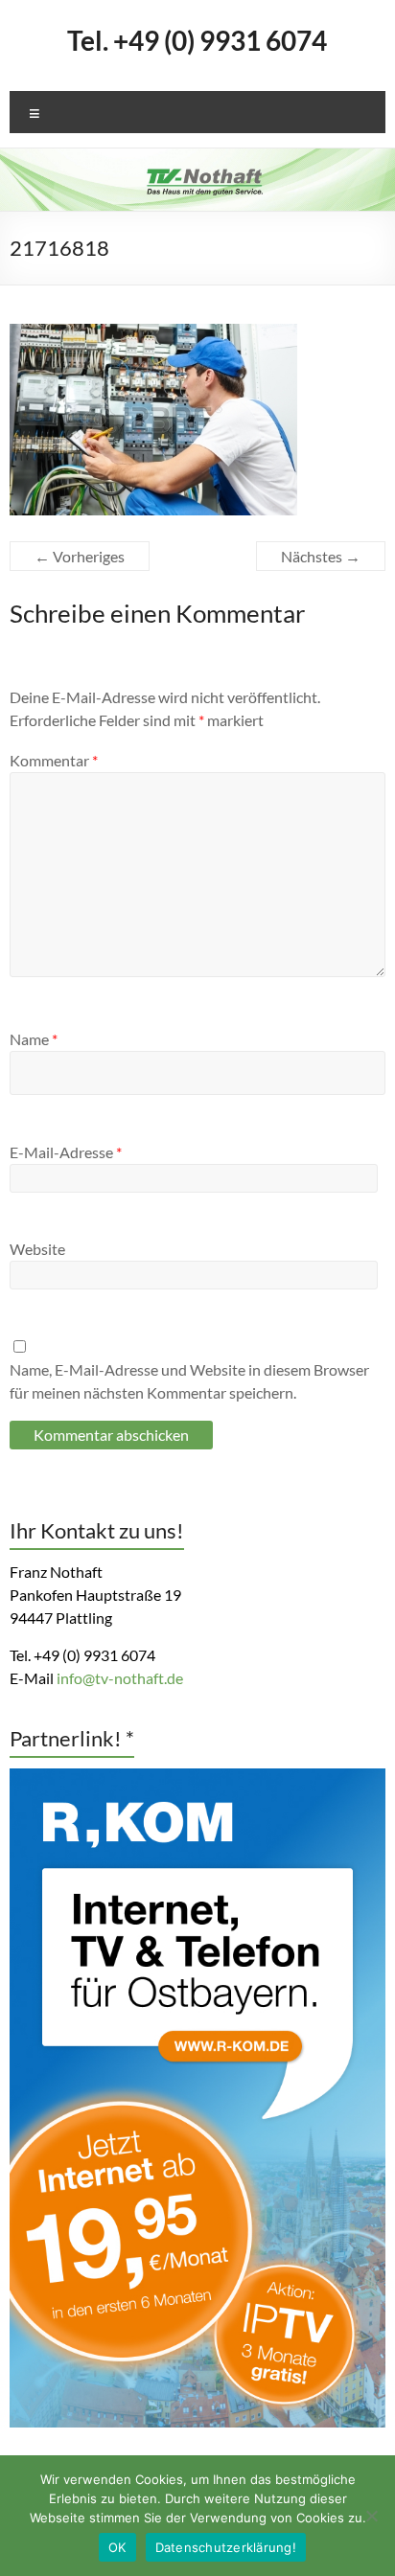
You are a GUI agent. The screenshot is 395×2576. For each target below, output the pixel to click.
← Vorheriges (80, 556)
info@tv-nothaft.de (120, 1678)
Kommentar (54, 760)
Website (37, 1249)
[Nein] (371, 2516)
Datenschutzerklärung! (226, 2547)
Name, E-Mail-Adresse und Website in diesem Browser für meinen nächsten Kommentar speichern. (189, 1381)
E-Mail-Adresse (66, 1152)
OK (117, 2547)
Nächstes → (321, 556)
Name (34, 1039)
